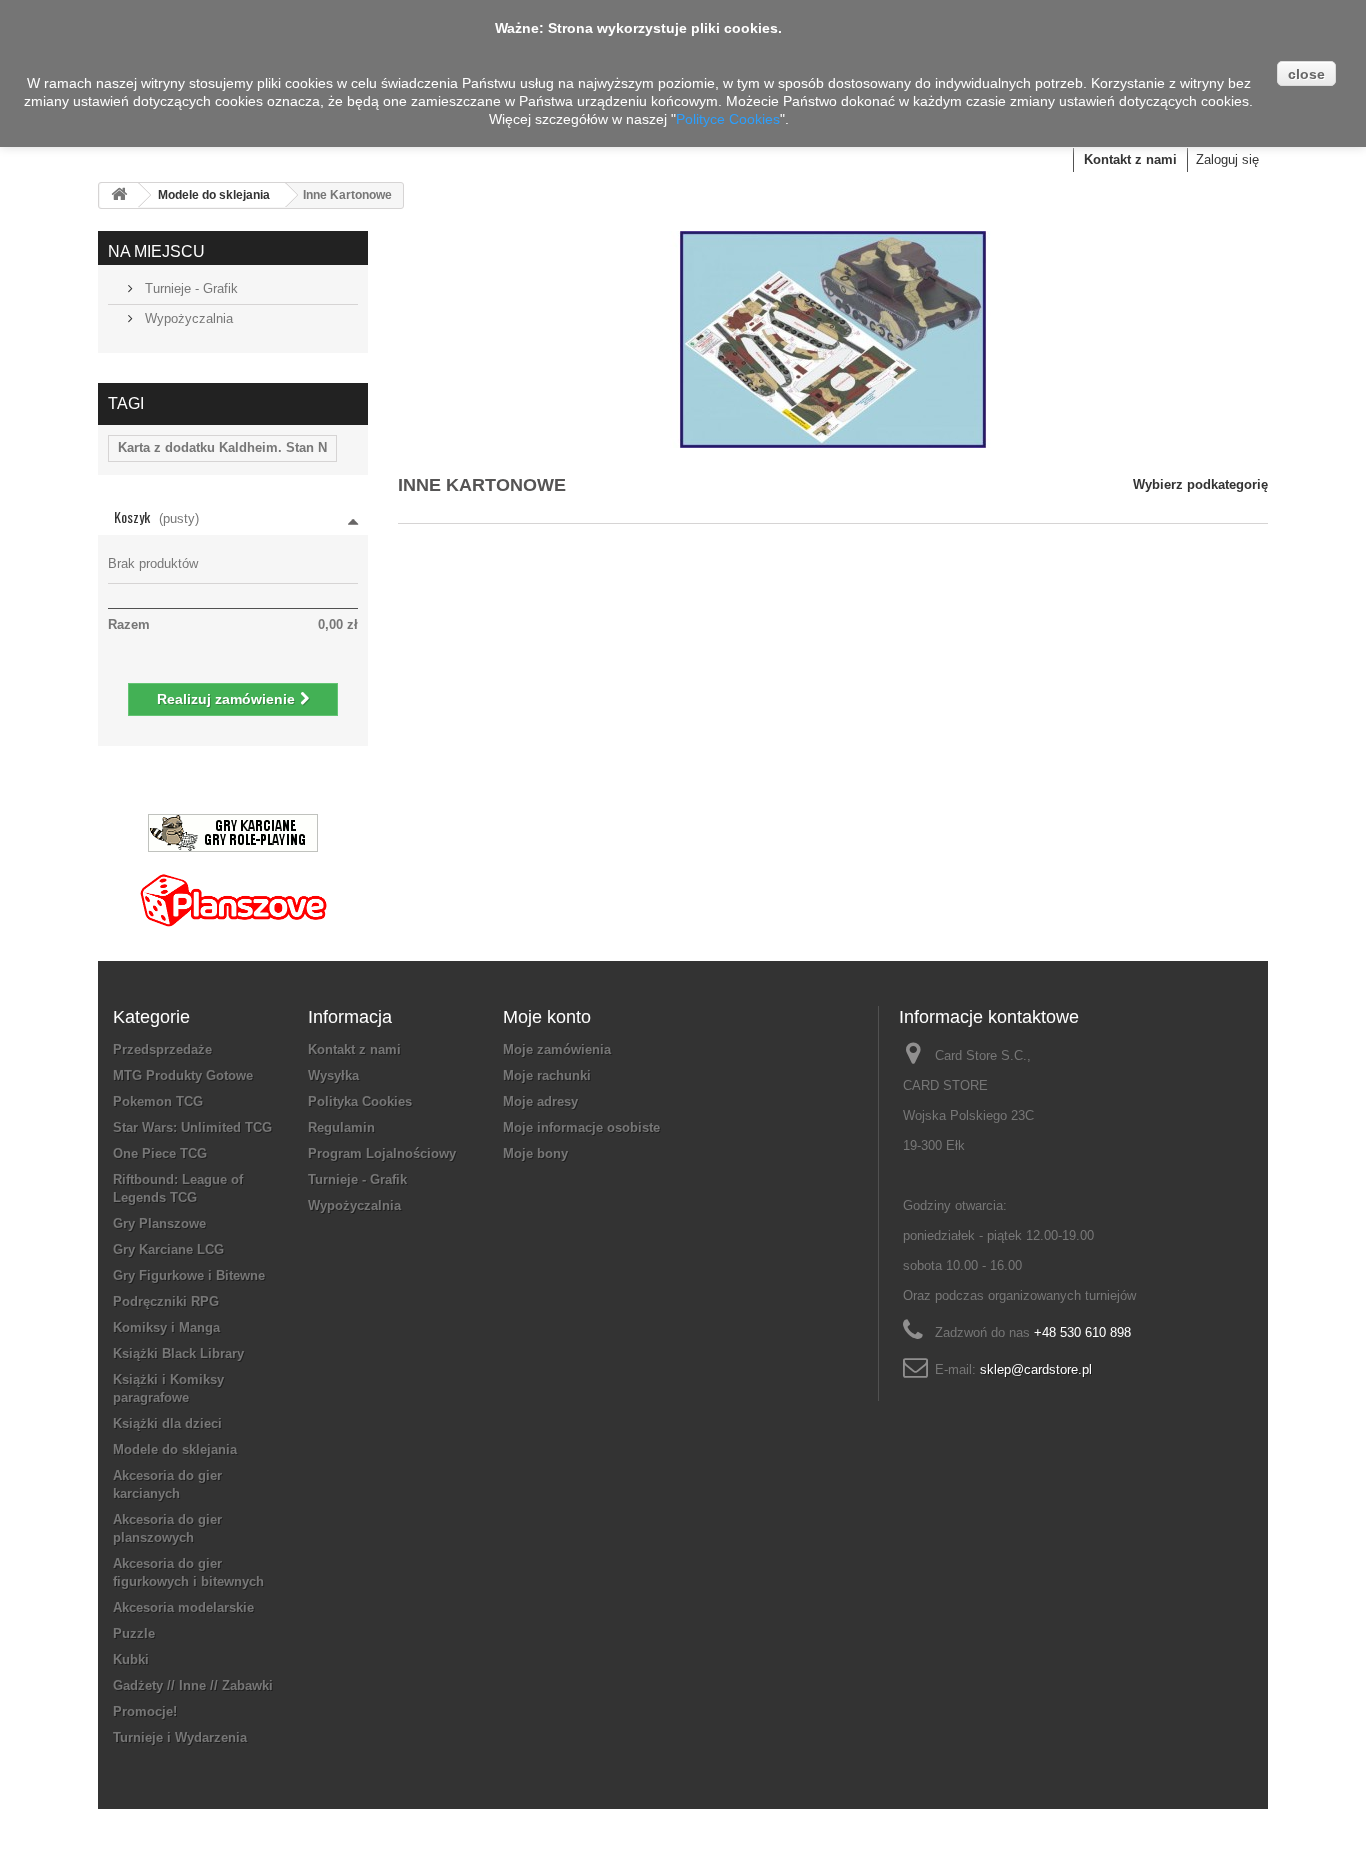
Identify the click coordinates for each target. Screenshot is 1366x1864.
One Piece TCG (160, 1153)
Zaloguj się (1227, 159)
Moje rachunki (547, 1075)
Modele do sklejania (214, 195)
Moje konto (547, 1017)
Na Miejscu (156, 251)
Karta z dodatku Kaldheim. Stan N (222, 447)
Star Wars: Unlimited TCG (192, 1127)
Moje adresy (540, 1101)
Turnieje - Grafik (189, 288)
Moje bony (535, 1153)
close (1306, 74)
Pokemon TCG (158, 1101)
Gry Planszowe (159, 1223)
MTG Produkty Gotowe (183, 1075)
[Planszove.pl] (233, 892)
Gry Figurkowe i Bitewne (189, 1275)
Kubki (131, 1659)
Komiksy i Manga (166, 1327)
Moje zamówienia (557, 1049)
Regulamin (341, 1127)
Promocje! (145, 1711)
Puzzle (134, 1633)
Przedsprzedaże (162, 1049)
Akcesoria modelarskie (183, 1607)
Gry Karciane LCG (168, 1249)
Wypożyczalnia (187, 318)
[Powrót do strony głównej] (119, 195)
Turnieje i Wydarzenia (180, 1737)
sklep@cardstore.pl (1036, 1369)
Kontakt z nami (1130, 159)
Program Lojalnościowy (382, 1153)
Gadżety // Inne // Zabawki (193, 1685)
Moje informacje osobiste (581, 1127)
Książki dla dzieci (167, 1423)
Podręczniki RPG (166, 1301)
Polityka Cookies (360, 1101)
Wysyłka (333, 1075)
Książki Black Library (178, 1353)
